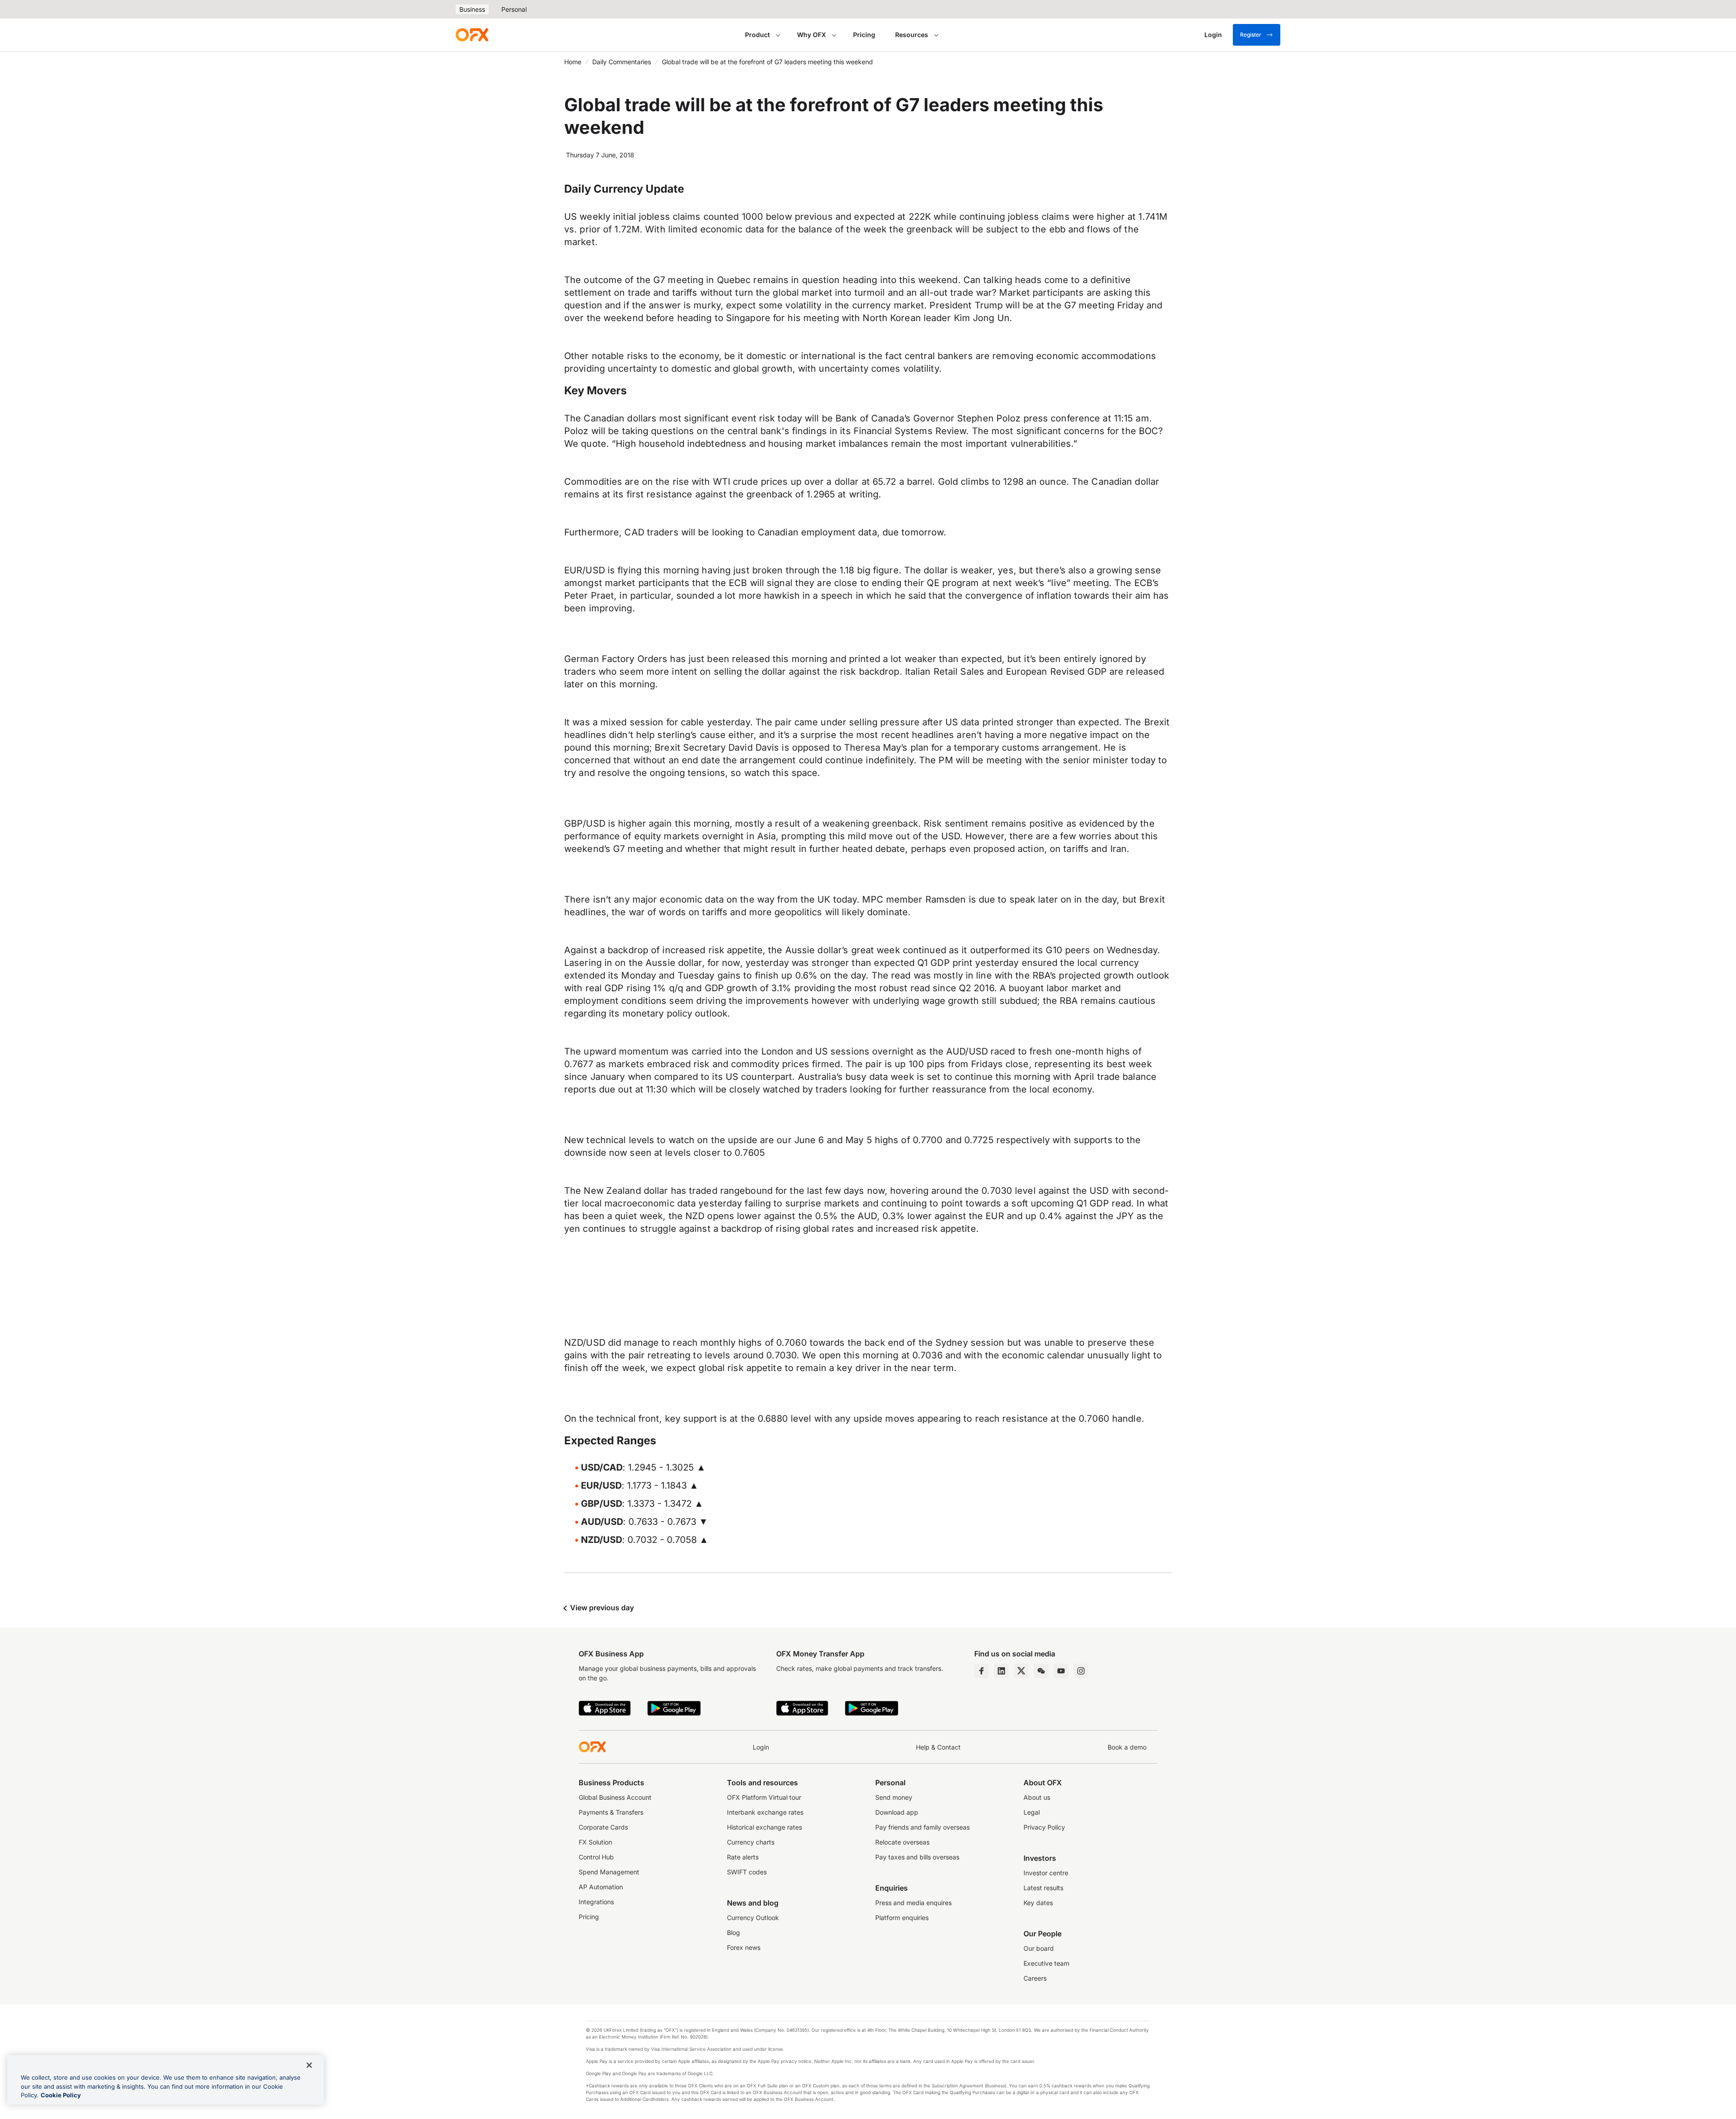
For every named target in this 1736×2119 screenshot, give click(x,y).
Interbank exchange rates (765, 1812)
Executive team (1046, 1963)
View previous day (601, 1608)
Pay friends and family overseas (922, 1827)
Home (573, 62)
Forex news (744, 1947)
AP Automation (601, 1887)
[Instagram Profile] (1081, 1671)
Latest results (1043, 1888)
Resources (912, 35)
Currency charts (751, 1842)
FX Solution (595, 1842)
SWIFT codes (747, 1872)
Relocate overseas (902, 1842)
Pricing (864, 35)
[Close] (309, 2065)
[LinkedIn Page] (1001, 1671)
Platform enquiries (902, 1918)
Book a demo (1127, 1747)
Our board (1039, 1948)
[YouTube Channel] (1061, 1671)
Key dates (1038, 1903)
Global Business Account (615, 1797)
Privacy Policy (1044, 1827)
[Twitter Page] (1021, 1671)
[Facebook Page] (981, 1671)
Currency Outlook (753, 1918)
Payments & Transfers (611, 1812)
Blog (734, 1932)
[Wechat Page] (1041, 1671)
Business (472, 9)
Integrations (596, 1902)
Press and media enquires (913, 1903)
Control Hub (596, 1857)
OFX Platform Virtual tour (764, 1797)
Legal (1032, 1812)
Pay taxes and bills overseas (917, 1857)
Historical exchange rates (764, 1827)
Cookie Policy (61, 2095)
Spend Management (609, 1872)
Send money (894, 1797)
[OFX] (472, 35)
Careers (1035, 1978)
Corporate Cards (603, 1827)
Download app (897, 1812)
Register (1251, 35)
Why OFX (811, 35)
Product (757, 35)
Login (761, 1747)
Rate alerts (743, 1857)
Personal (514, 9)
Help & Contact (938, 1747)
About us (1037, 1797)
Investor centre (1046, 1873)
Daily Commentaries (622, 62)
